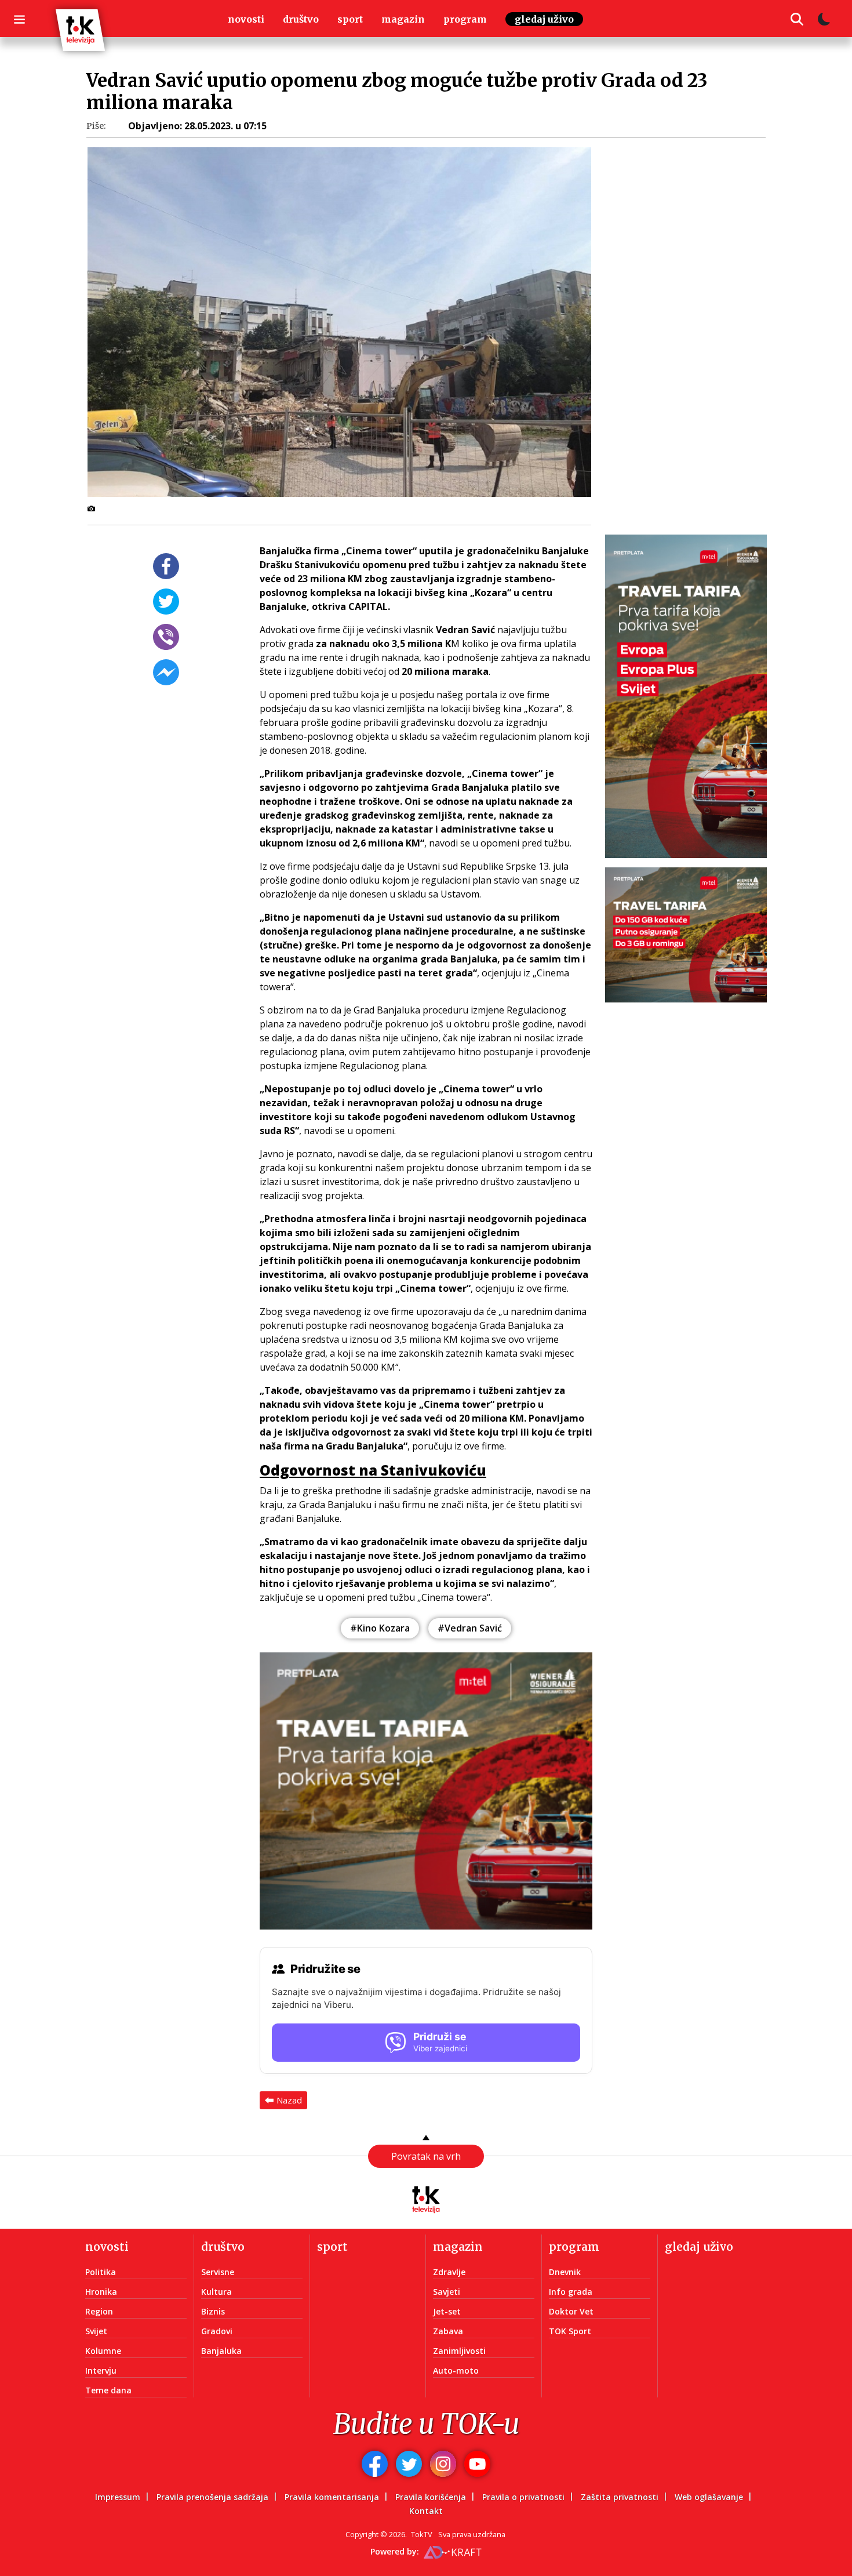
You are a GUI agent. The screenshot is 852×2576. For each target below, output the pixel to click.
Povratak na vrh (426, 2156)
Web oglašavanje (709, 2497)
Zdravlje (449, 2272)
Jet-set (447, 2311)
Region (99, 2311)
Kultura (216, 2292)
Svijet (96, 2331)
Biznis (213, 2311)
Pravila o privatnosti (523, 2497)
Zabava (448, 2331)
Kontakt (426, 2511)
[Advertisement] (693, 351)
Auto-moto (456, 2370)
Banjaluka (221, 2351)
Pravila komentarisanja (332, 2497)
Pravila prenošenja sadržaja (212, 2497)
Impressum (118, 2497)
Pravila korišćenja (431, 2497)
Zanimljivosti (459, 2351)
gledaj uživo (544, 19)
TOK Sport (570, 2331)
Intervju (101, 2370)
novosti (246, 19)
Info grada (571, 2292)
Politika (101, 2272)
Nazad (289, 2100)
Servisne (218, 2272)
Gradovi (217, 2331)
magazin (403, 19)
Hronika (101, 2292)
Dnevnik (565, 2272)
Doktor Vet (571, 2311)
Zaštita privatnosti (620, 2497)
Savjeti (447, 2292)
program (465, 19)
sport (350, 19)
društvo (301, 19)
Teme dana (108, 2390)
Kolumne (103, 2351)
